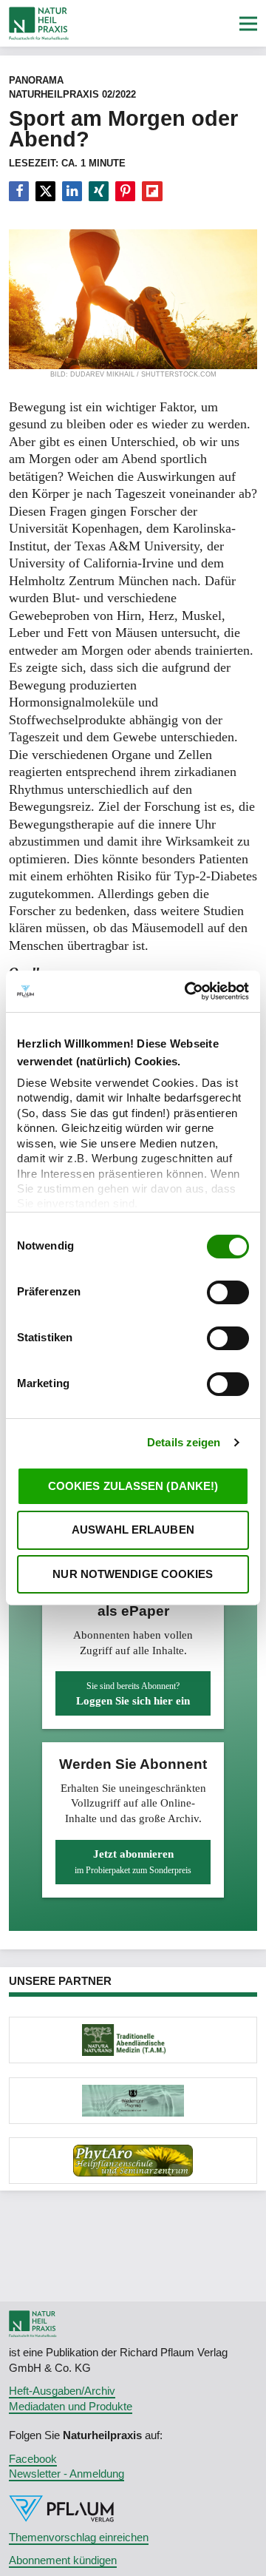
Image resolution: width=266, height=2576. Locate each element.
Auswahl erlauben (133, 1530)
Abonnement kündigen (63, 2560)
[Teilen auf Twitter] (45, 192)
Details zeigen (184, 1442)
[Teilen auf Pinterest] (125, 192)
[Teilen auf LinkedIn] (72, 192)
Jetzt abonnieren (133, 1861)
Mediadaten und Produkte (71, 2406)
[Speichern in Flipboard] (152, 192)
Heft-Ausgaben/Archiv (62, 2391)
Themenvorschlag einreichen (79, 2537)
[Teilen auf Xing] (99, 192)
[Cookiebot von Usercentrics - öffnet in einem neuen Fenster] (188, 991)
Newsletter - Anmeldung (66, 2474)
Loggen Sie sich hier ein (133, 1694)
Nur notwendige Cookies (133, 1574)
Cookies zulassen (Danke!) (133, 1486)
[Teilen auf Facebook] (19, 192)
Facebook (33, 2459)
